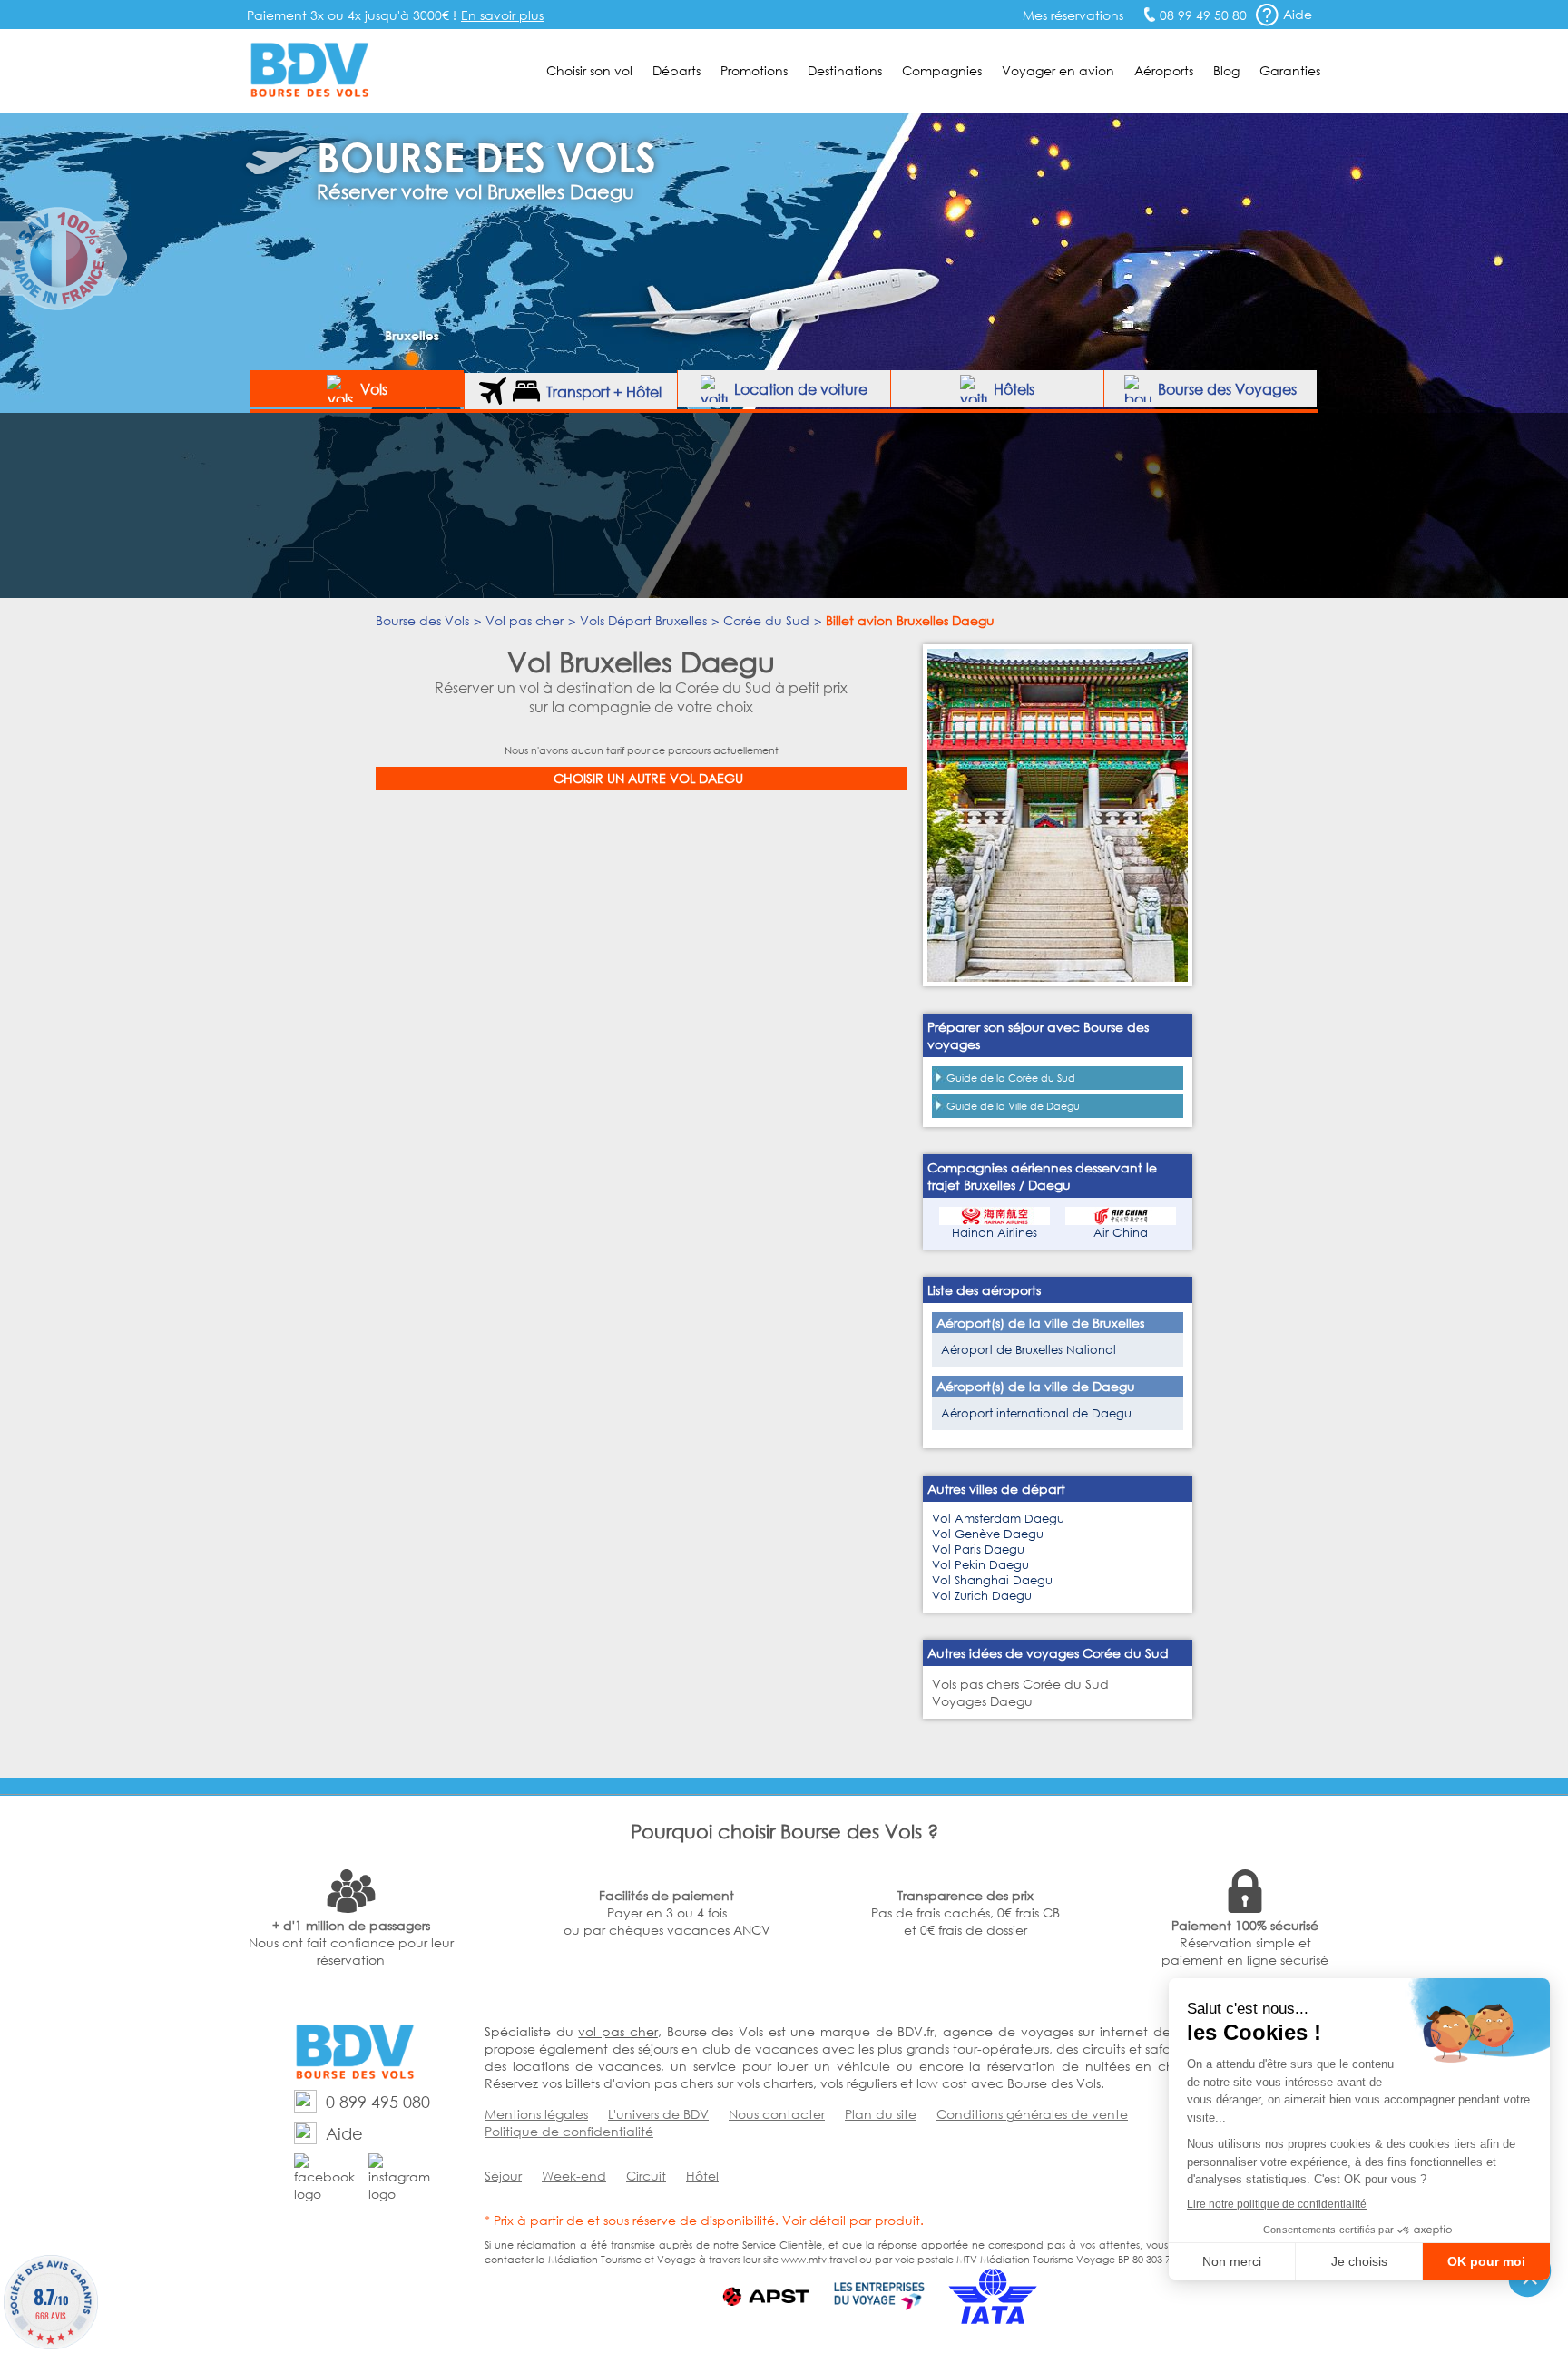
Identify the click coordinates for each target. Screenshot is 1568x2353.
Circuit (646, 2176)
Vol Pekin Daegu (980, 1565)
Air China (1121, 1233)
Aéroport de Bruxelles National (1029, 1350)
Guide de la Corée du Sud (1011, 1078)
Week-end (574, 2176)
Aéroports (1164, 70)
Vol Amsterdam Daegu (998, 1519)
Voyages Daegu (982, 1701)
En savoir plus (502, 15)
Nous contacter (777, 2114)
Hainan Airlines (995, 1233)
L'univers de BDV (658, 2114)
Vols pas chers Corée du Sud (1020, 1684)
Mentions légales (536, 2114)
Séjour (503, 2176)
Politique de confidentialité (569, 2131)
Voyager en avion (1058, 70)
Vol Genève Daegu (988, 1534)
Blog (1226, 70)
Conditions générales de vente (1032, 2114)
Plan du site (881, 2114)
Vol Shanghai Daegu (992, 1580)
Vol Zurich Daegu (982, 1596)
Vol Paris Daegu (978, 1549)
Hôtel (702, 2176)
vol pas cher (617, 2031)
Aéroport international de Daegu (1036, 1413)
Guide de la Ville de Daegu (1013, 1106)
